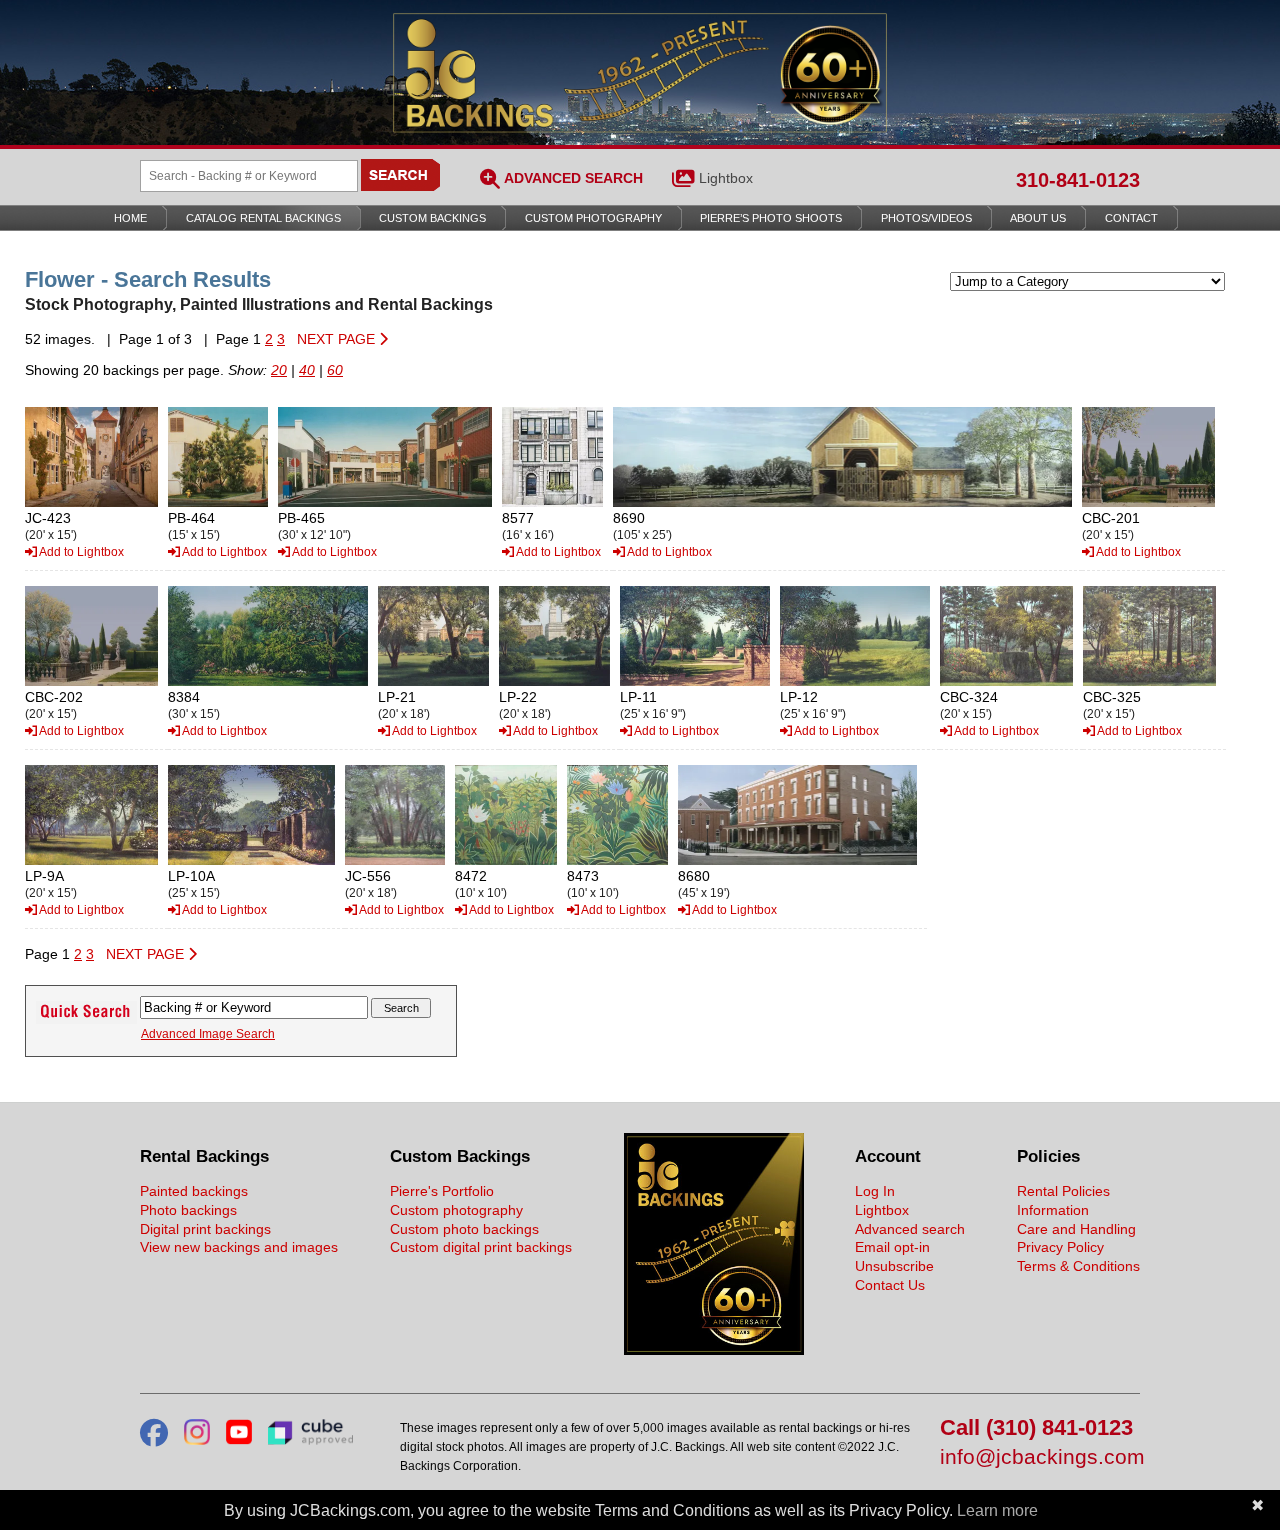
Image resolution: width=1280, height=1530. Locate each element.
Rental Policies (1063, 1191)
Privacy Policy (1060, 1247)
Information (1053, 1210)
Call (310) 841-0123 (1036, 1428)
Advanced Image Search (208, 1034)
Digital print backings (205, 1229)
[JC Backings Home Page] (714, 1350)
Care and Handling (1076, 1229)
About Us (1038, 218)
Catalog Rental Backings (263, 218)
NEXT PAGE (338, 339)
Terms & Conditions (1078, 1266)
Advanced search (910, 1229)
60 (335, 370)
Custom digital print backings (481, 1247)
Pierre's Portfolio (442, 1191)
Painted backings (194, 1191)
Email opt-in (892, 1247)
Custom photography (456, 1210)
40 (307, 370)
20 (279, 370)
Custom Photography (593, 218)
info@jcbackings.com (1040, 1457)
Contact (1131, 218)
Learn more (997, 1510)
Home (130, 218)
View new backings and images (239, 1247)
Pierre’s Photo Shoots (771, 218)
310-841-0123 (1078, 180)
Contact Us (890, 1285)
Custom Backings (432, 218)
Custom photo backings (464, 1229)
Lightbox (726, 178)
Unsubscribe (894, 1266)
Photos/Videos (926, 218)
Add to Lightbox (80, 552)
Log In (875, 1191)
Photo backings (188, 1210)
